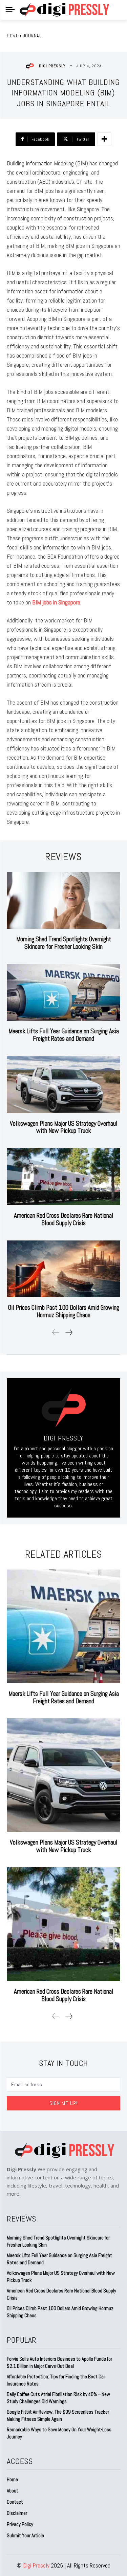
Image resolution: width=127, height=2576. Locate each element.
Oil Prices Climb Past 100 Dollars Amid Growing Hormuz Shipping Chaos (64, 1311)
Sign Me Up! (63, 2103)
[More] (104, 139)
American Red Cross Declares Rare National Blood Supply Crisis (64, 1219)
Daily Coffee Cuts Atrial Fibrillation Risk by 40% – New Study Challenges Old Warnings (58, 2398)
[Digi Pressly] (31, 66)
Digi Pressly (52, 66)
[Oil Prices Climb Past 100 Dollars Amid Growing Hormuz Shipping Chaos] (63, 1269)
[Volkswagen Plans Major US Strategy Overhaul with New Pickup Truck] (63, 1085)
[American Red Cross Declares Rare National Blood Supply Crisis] (63, 1177)
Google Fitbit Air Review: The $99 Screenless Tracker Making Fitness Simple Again (58, 2415)
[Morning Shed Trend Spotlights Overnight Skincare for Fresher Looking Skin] (63, 901)
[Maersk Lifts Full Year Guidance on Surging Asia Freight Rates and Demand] (63, 993)
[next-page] (69, 1332)
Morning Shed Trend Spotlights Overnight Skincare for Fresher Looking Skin (64, 943)
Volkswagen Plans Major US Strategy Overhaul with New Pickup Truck (64, 1127)
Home (13, 36)
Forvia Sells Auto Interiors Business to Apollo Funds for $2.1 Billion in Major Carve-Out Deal (59, 2362)
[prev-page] (56, 1332)
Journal (32, 36)
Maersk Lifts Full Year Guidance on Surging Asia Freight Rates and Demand (64, 1035)
